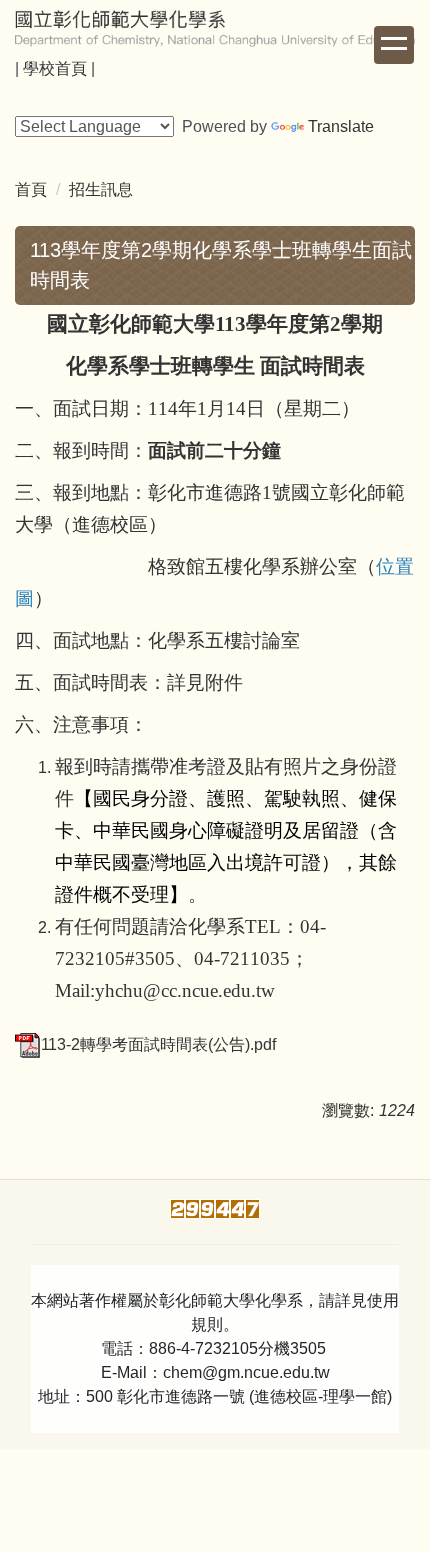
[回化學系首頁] (215, 27)
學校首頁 (55, 68)
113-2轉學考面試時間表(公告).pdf (158, 1044)
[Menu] (394, 45)
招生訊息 (101, 189)
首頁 (31, 189)
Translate (341, 126)
